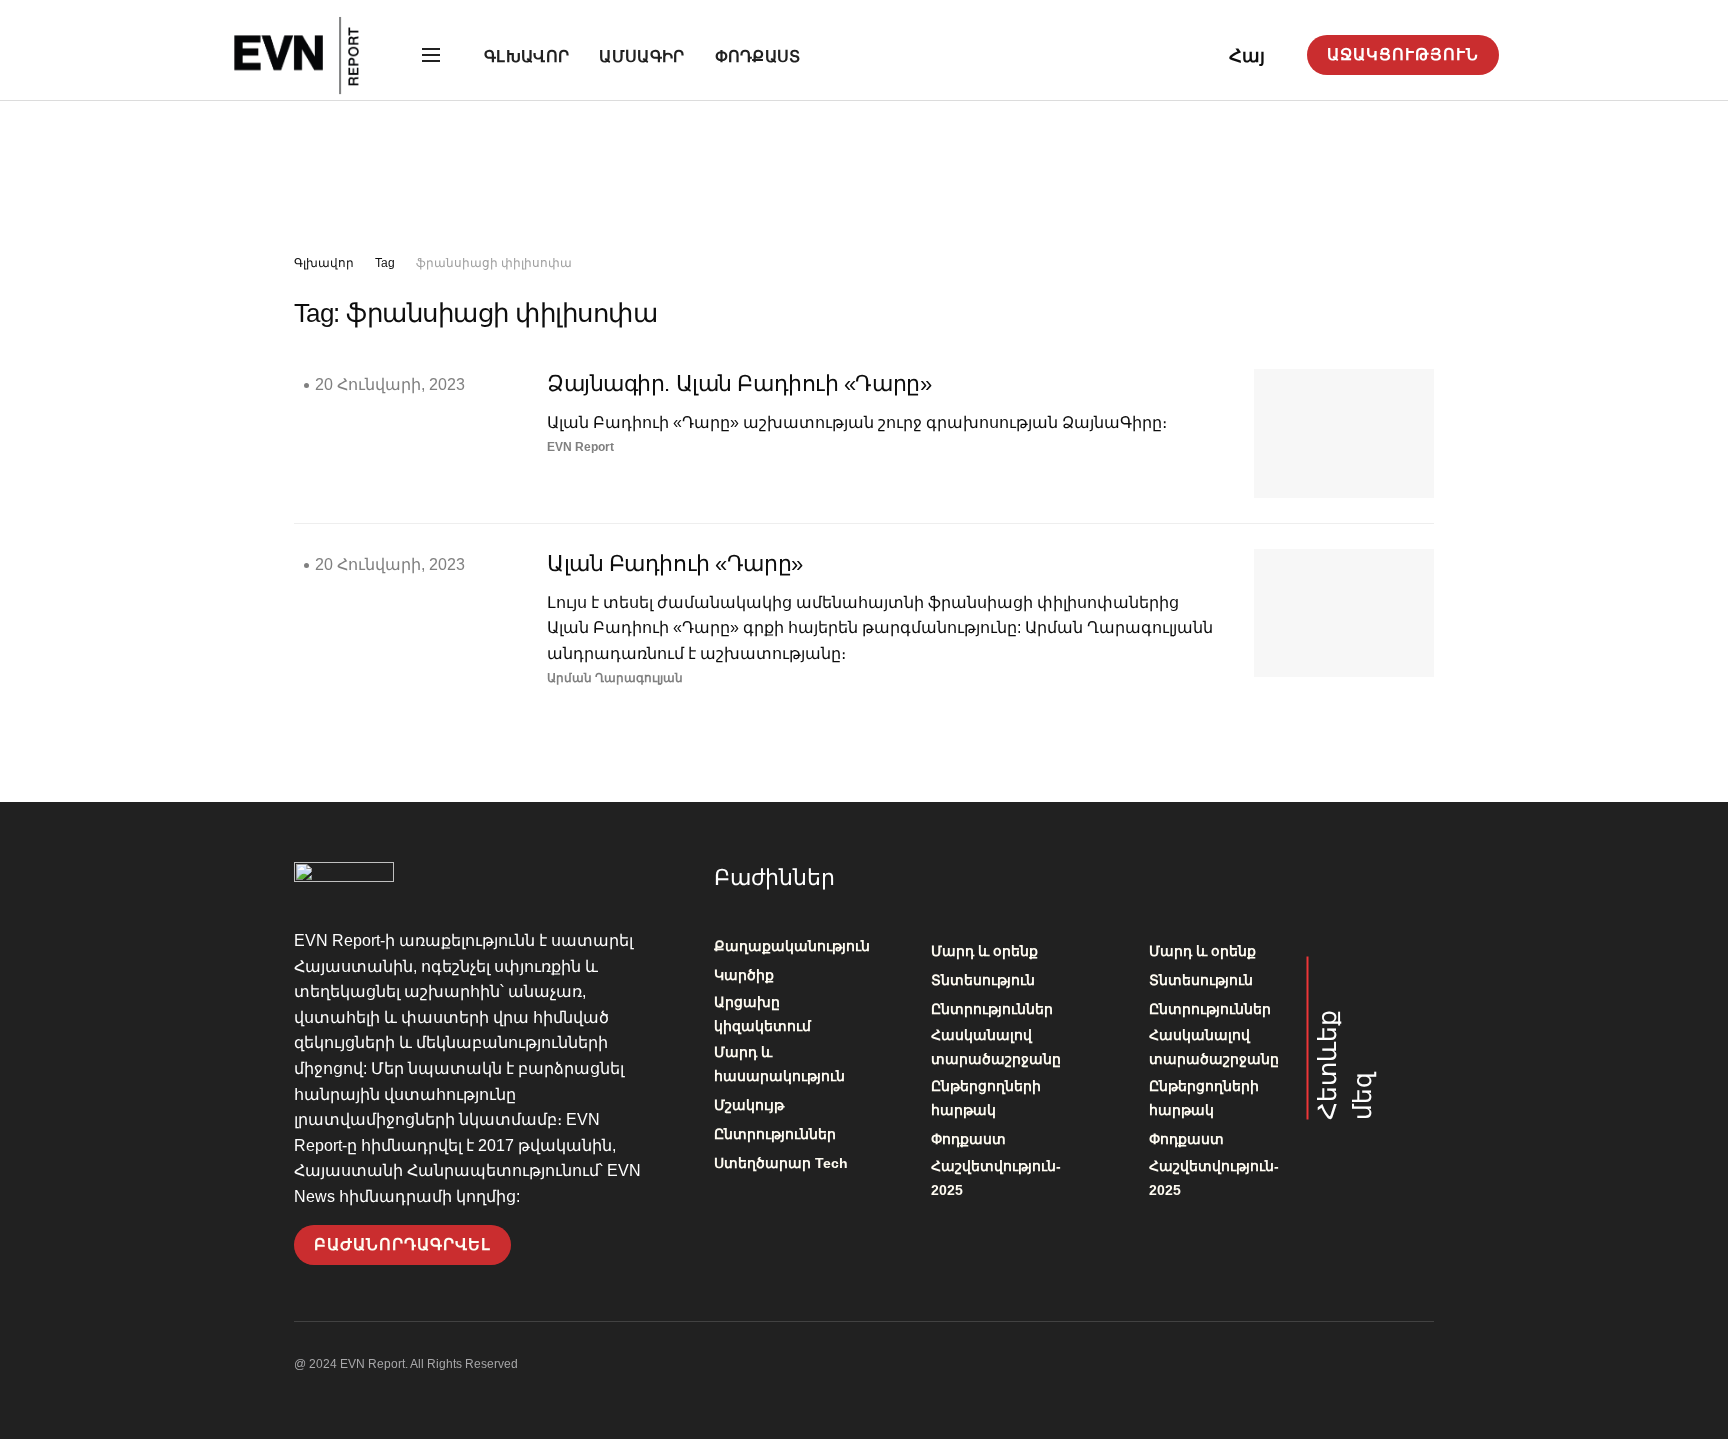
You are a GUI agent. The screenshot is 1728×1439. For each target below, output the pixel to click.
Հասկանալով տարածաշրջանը (996, 1047)
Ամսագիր (641, 56)
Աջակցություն (1403, 54)
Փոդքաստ (758, 56)
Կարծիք (744, 975)
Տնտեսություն (983, 980)
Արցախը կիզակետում (762, 1014)
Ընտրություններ (775, 1134)
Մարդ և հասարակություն (779, 1064)
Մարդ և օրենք (984, 951)
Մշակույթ (749, 1105)
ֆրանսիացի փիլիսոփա (494, 263)
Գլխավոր (526, 56)
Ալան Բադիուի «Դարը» (675, 563)
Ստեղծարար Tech (781, 1163)
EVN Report (580, 447)
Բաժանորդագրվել (402, 1244)
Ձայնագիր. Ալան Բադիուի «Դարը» (739, 383)
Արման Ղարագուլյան (615, 678)
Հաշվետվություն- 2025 (996, 1178)
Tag (385, 263)
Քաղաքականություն (792, 946)
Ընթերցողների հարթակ (986, 1098)
